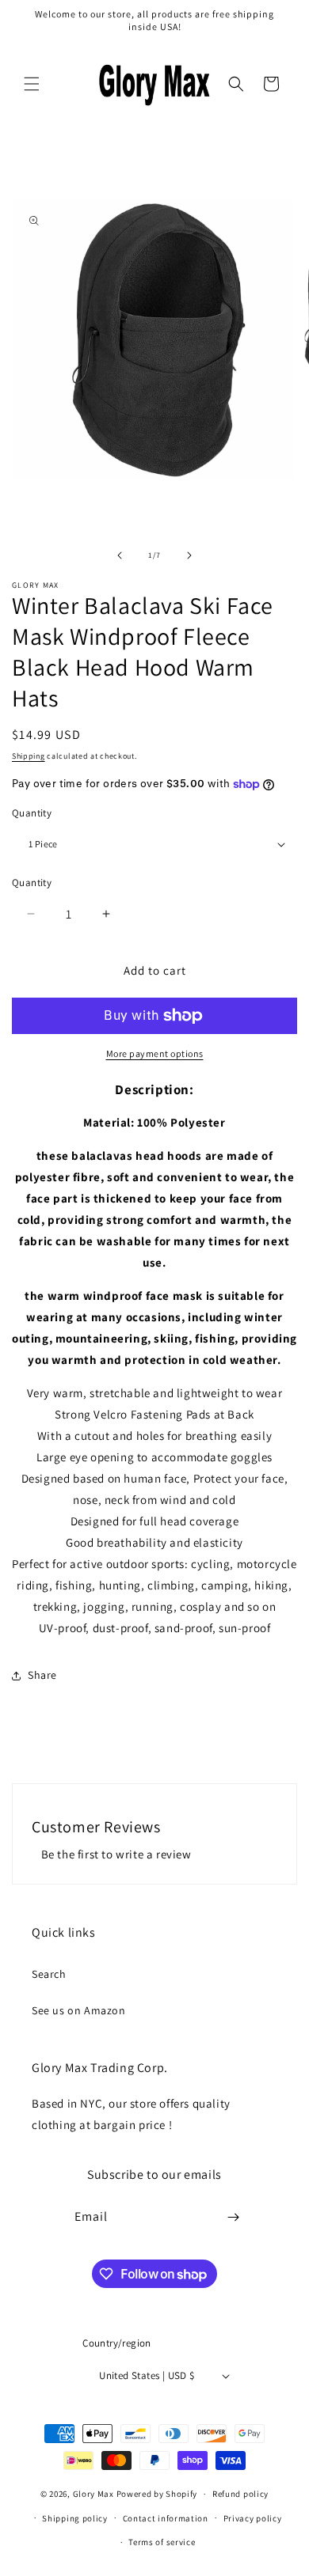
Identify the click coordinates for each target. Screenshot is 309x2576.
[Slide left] (120, 555)
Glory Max (93, 2494)
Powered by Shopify (157, 2494)
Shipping (29, 756)
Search (49, 1974)
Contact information (166, 2518)
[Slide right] (189, 555)
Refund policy (240, 2494)
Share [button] (42, 1675)
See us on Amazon (79, 2010)
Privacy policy (253, 2518)
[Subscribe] (234, 2217)
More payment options (155, 1053)
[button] (32, 84)
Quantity (32, 813)
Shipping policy (75, 2518)
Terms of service (162, 2542)
